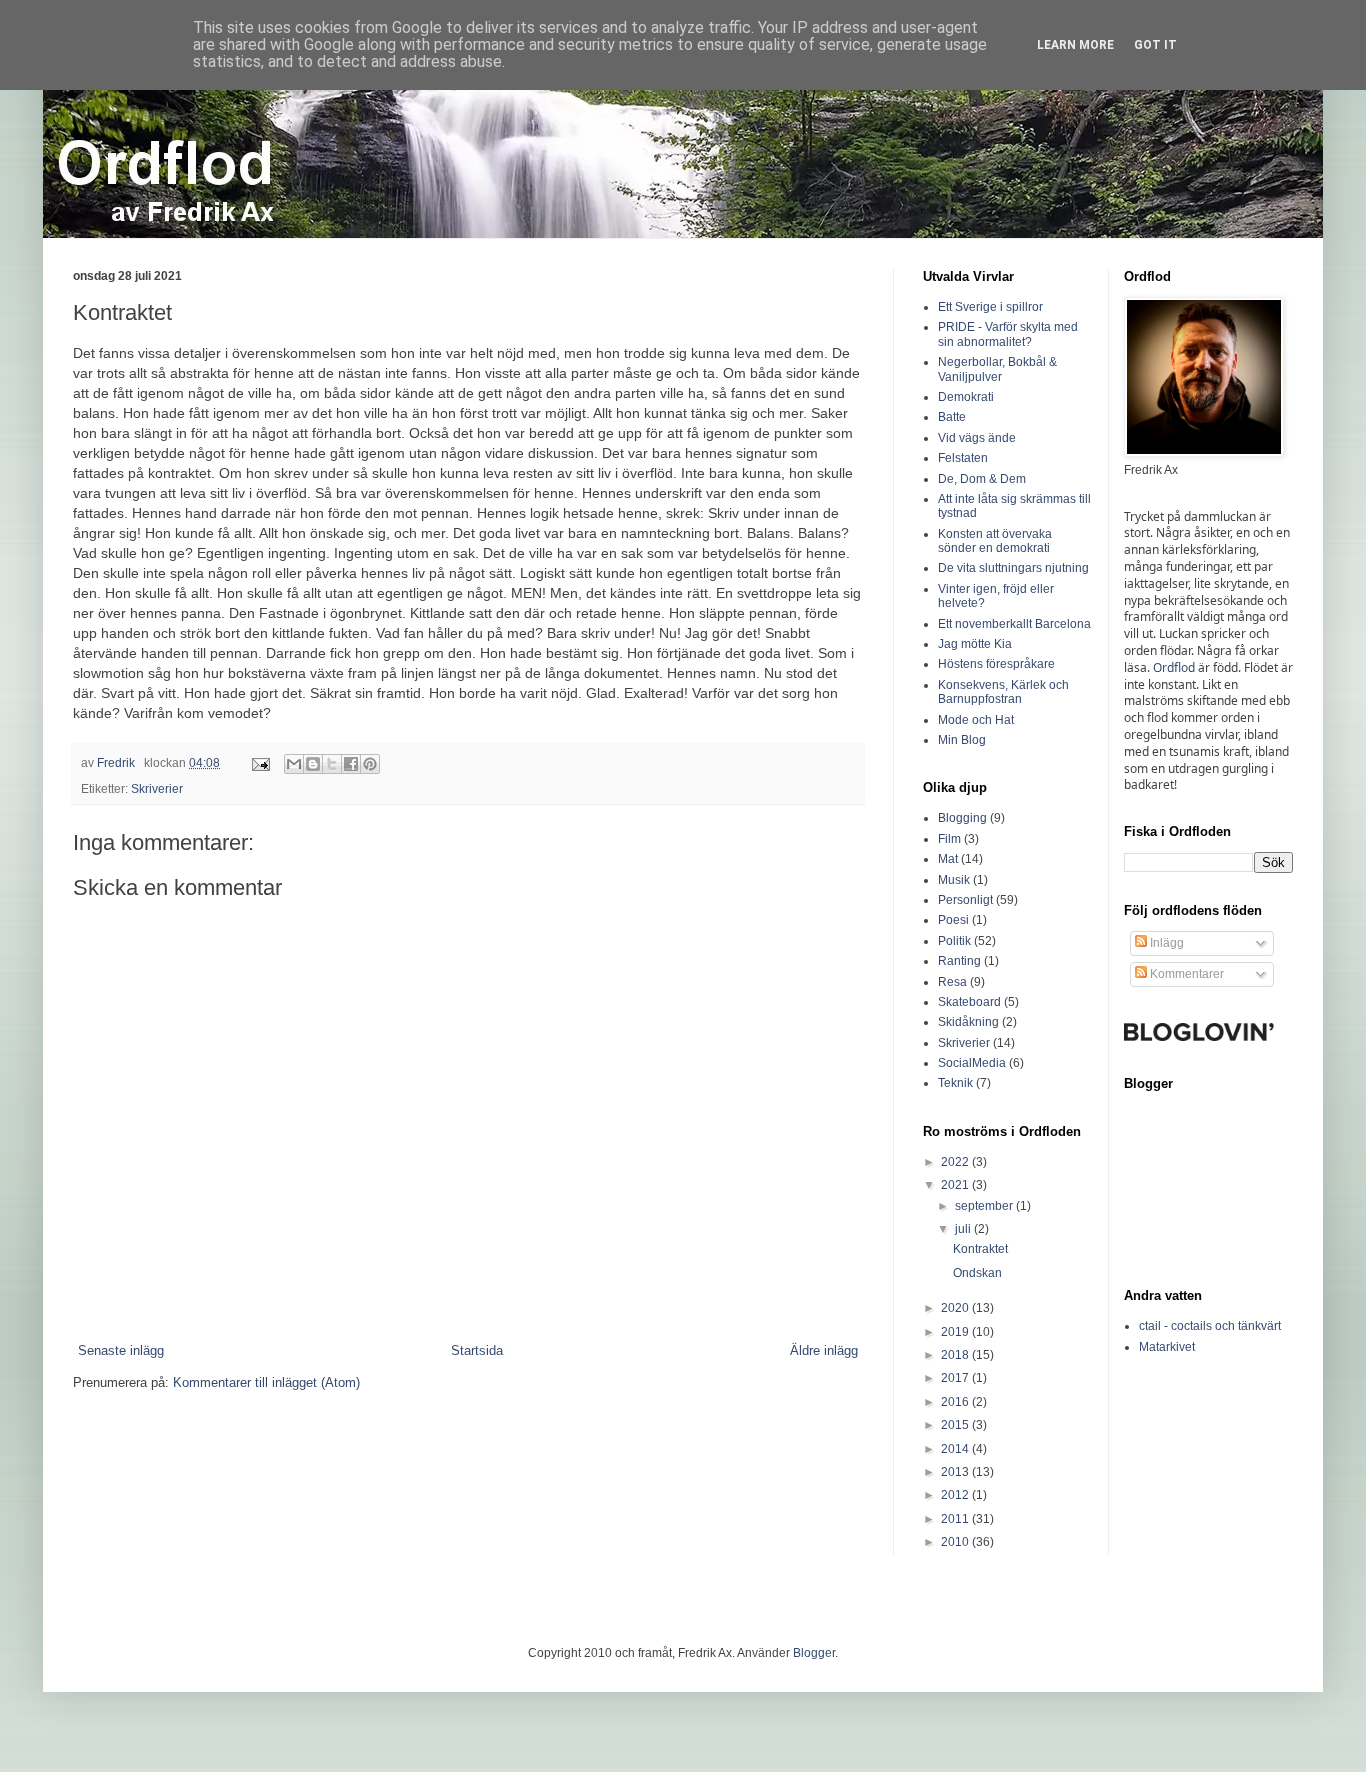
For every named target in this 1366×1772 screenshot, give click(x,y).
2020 (956, 1308)
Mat (948, 859)
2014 (956, 1449)
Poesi (953, 920)
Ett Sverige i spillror (990, 307)
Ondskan (977, 1273)
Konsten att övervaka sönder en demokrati (995, 541)
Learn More (1075, 45)
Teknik (955, 1083)
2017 (956, 1378)
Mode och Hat (976, 720)
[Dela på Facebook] (351, 764)
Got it (1155, 45)
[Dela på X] (332, 764)
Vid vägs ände (977, 438)
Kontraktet (980, 1249)
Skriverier (157, 788)
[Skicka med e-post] (294, 764)
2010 (956, 1542)
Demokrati (966, 397)
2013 (956, 1472)
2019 (956, 1332)
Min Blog (962, 740)
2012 (956, 1495)
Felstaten (963, 458)
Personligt (965, 900)
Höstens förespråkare (996, 664)
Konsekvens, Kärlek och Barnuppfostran (1003, 692)
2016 (956, 1402)
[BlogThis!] (313, 764)
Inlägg (1165, 943)
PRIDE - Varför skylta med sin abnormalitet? (1008, 334)
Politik (954, 941)
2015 (956, 1425)
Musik (954, 880)
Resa (952, 982)
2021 (956, 1185)
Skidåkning (968, 1022)
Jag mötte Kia (975, 644)
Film (949, 839)
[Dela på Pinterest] (370, 764)
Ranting (959, 961)
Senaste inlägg (121, 1350)
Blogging (962, 818)
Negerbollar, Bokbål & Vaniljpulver (997, 369)
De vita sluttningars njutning (1013, 568)
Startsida (477, 1350)
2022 (956, 1162)
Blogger (814, 1653)
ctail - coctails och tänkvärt (1210, 1326)
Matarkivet (1167, 1347)
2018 (956, 1355)
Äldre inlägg (824, 1350)
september (985, 1206)
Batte (952, 417)
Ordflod (1174, 667)
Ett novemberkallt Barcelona (1014, 624)
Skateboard (969, 1002)
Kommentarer (1185, 974)
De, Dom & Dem (982, 479)
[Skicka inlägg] (259, 762)
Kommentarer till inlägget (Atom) (266, 1382)
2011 (956, 1519)
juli (964, 1229)
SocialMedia (972, 1063)
